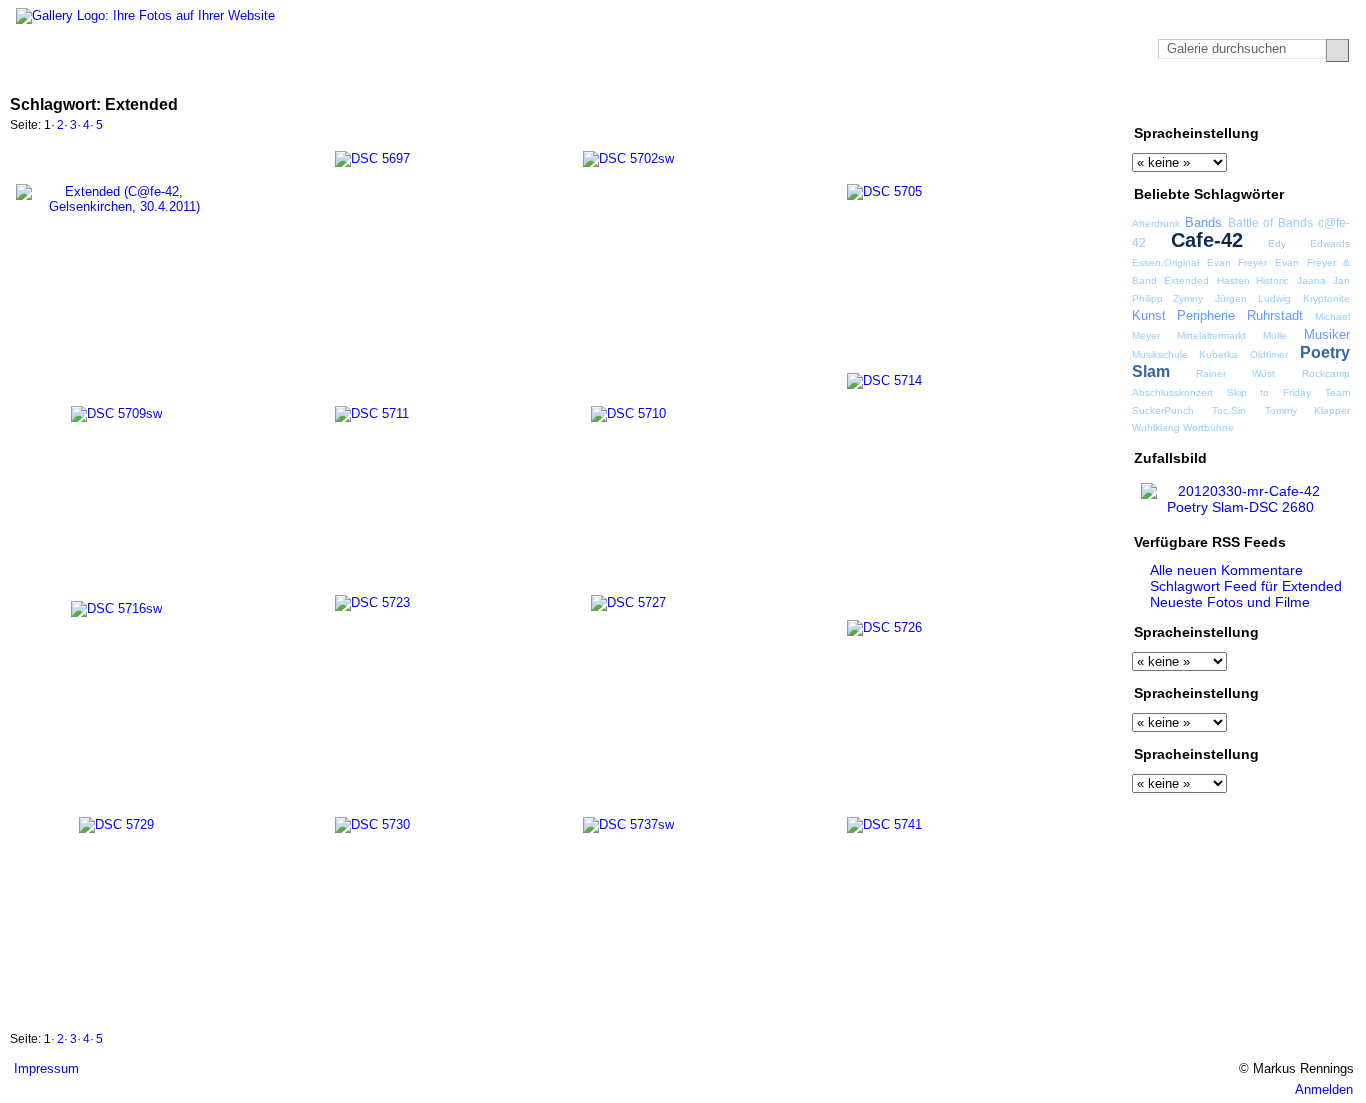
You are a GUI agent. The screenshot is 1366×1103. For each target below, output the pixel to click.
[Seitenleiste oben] (1288, 103)
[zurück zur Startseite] (145, 16)
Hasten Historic (1253, 280)
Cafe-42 (1207, 240)
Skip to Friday (1269, 392)
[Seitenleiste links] (1269, 103)
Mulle (1275, 335)
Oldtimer (1269, 354)
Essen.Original (1165, 262)
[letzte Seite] (1107, 127)
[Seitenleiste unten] (1326, 103)
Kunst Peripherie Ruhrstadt (1218, 315)
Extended (1186, 280)
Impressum (46, 1068)
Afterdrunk (1156, 223)
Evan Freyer (1237, 262)
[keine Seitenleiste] (1307, 103)
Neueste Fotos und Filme (1230, 602)
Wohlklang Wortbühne (1183, 427)
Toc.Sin (1229, 410)
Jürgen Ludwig (1253, 298)
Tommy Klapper (1307, 410)
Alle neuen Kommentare (1226, 570)
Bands (1203, 222)
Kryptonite (1326, 298)
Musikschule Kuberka (1185, 354)
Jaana (1311, 280)
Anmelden (1324, 1089)
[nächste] (1085, 127)
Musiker (1327, 334)
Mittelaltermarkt (1211, 335)
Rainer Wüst (1235, 373)
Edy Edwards (1309, 243)
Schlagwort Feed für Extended (1246, 586)
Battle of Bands (1270, 223)
